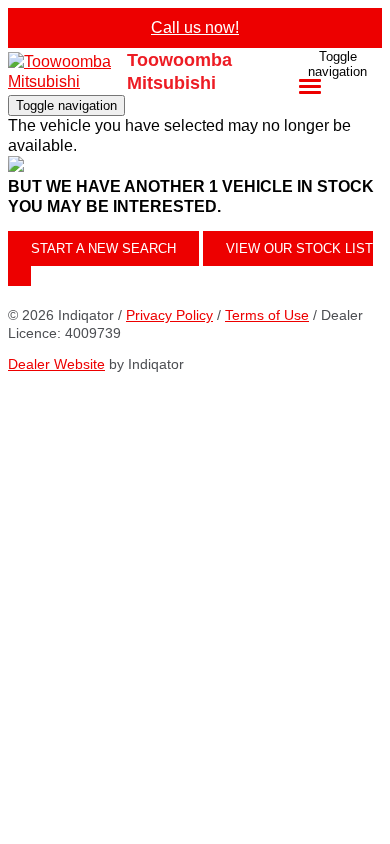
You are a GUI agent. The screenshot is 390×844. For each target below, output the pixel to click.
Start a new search (103, 248)
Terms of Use (267, 315)
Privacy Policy (169, 315)
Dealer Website (56, 364)
